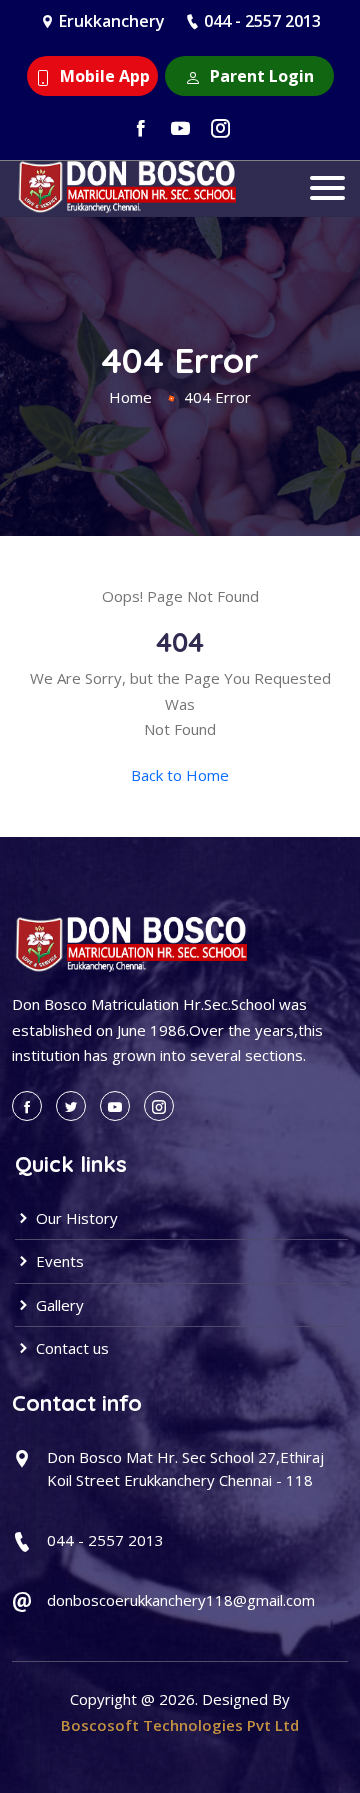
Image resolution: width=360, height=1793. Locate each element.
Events (58, 1261)
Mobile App (103, 76)
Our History (75, 1218)
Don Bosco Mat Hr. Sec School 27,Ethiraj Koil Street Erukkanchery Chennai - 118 (185, 1468)
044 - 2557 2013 (262, 21)
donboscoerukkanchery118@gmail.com (181, 1600)
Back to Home (180, 775)
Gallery (58, 1305)
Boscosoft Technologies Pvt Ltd (180, 1725)
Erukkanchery (112, 21)
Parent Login (260, 76)
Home (130, 397)
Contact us (70, 1348)
